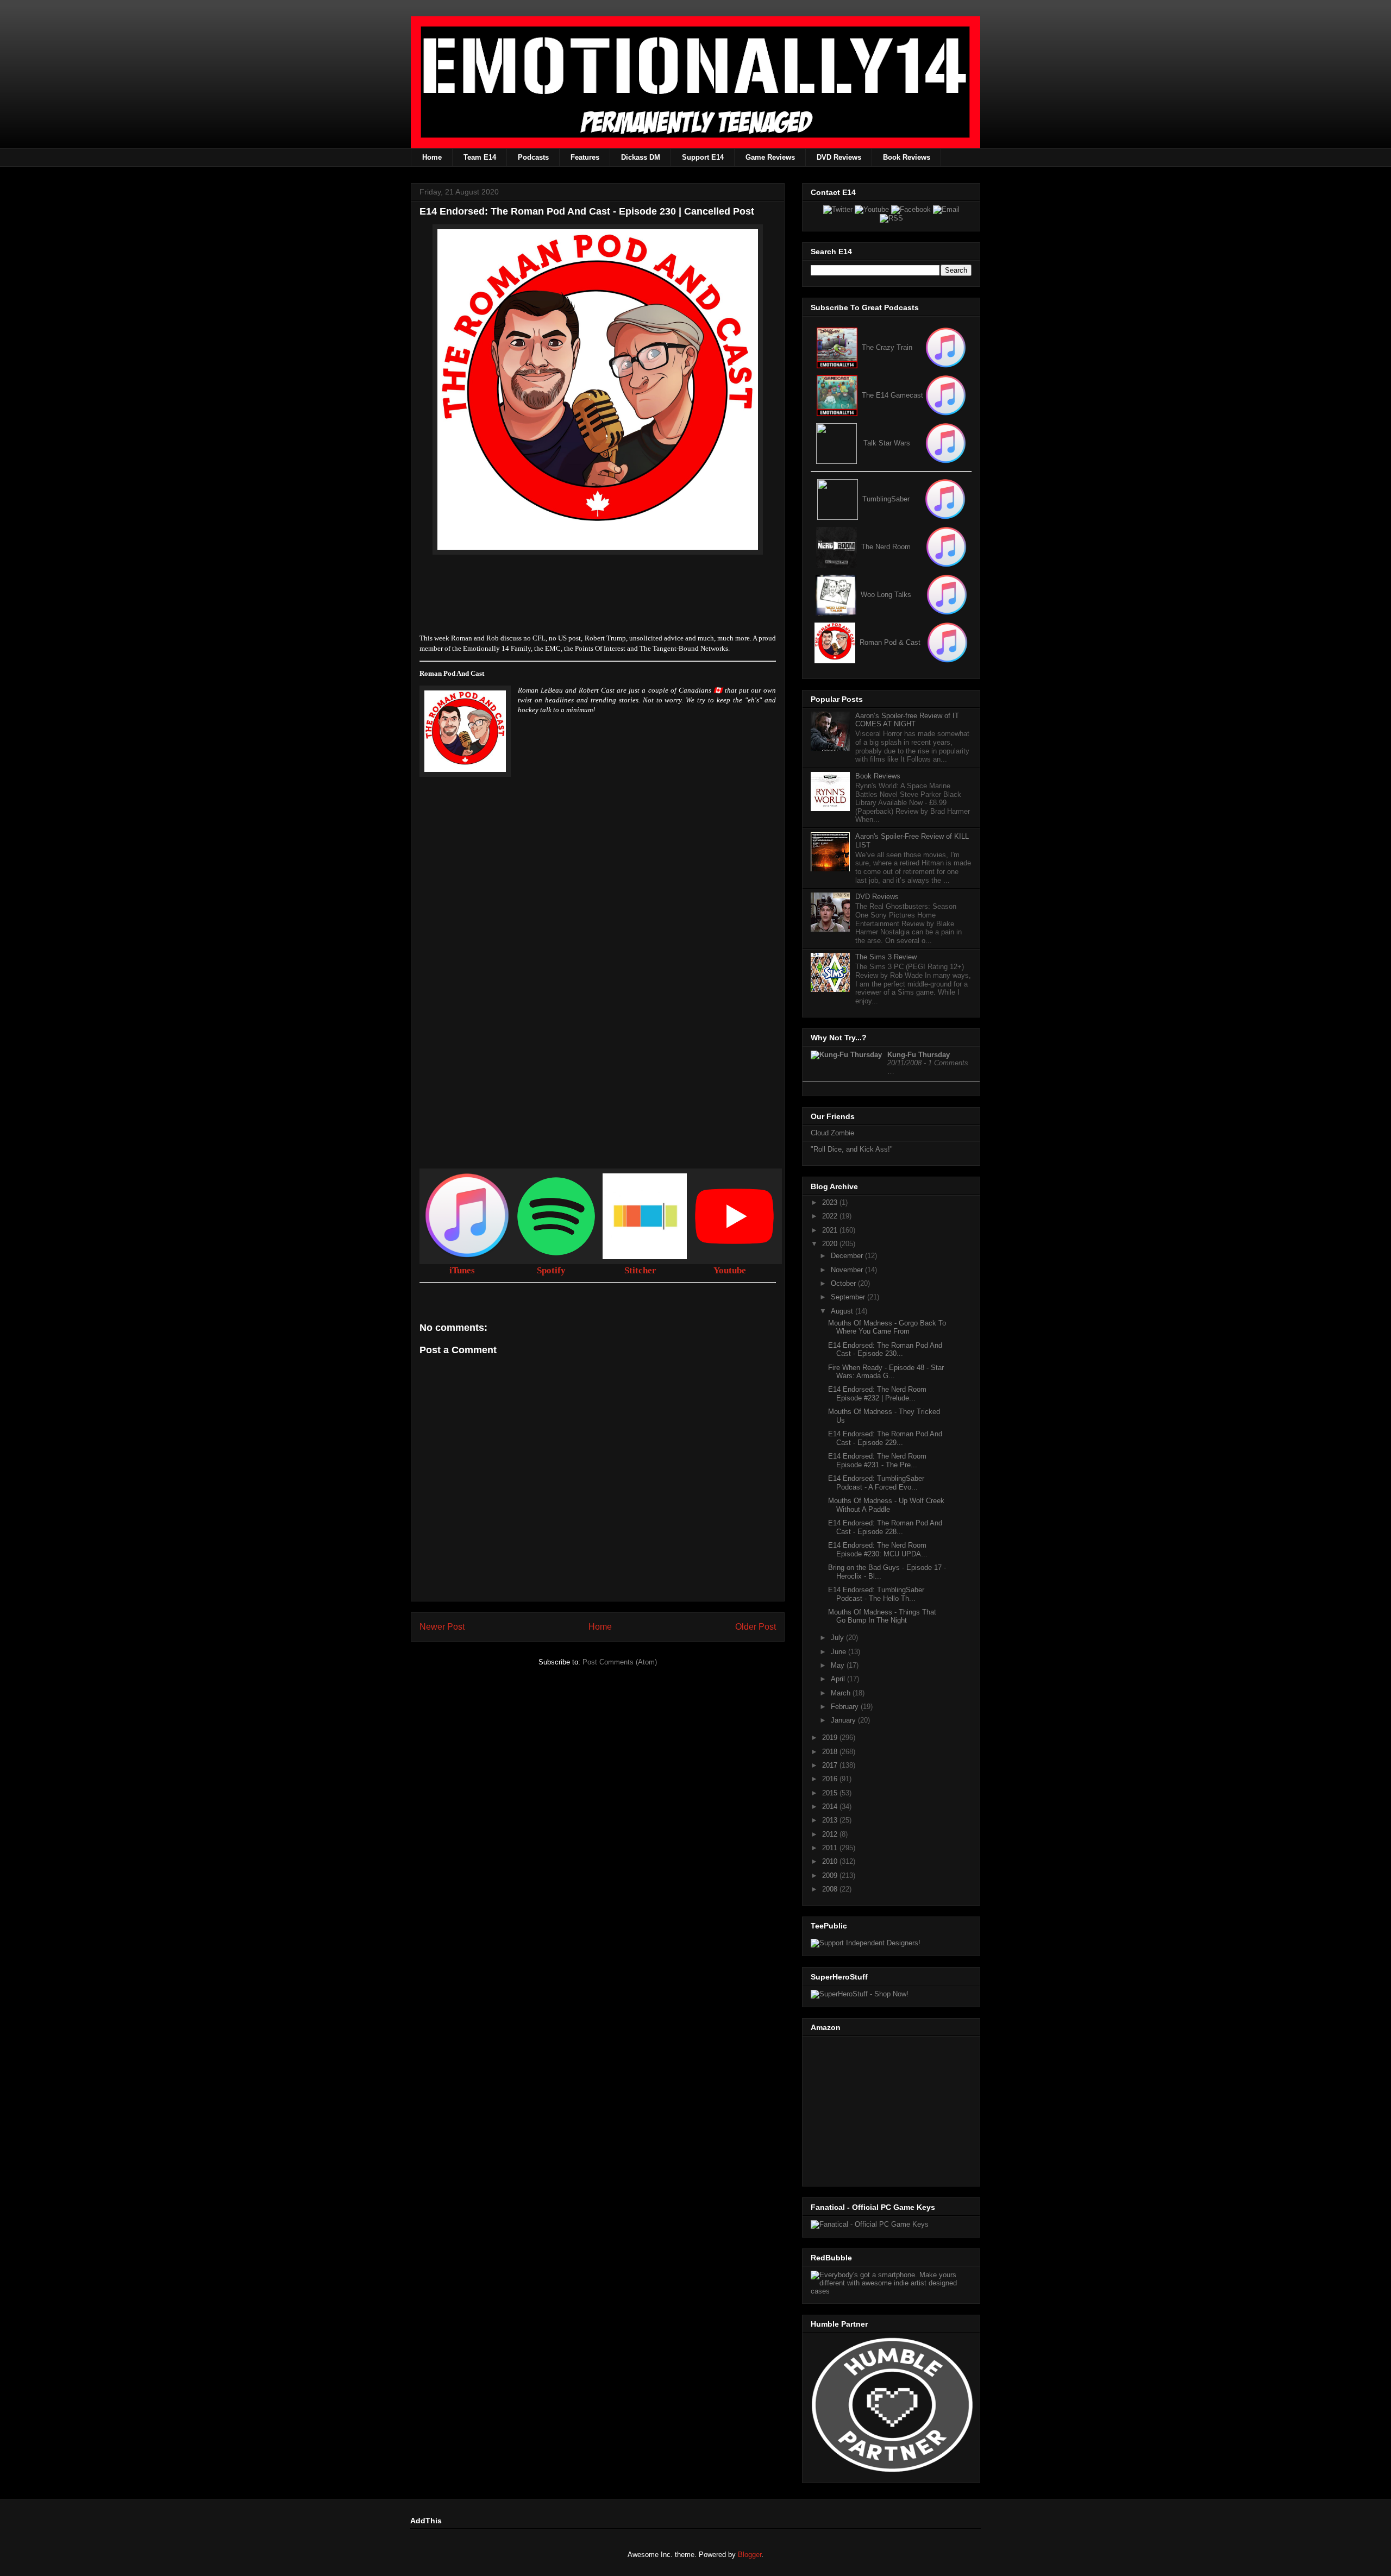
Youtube (730, 1270)
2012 (831, 1834)
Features (585, 157)
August (843, 1311)
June (839, 1652)
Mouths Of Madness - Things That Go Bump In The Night (882, 1616)
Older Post (756, 1627)
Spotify (551, 1270)
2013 (831, 1820)
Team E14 (480, 157)
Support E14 (703, 157)
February (846, 1707)
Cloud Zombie (832, 1133)
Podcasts (533, 157)
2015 (831, 1793)
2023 (831, 1202)
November (848, 1270)
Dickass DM (641, 157)
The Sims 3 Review (886, 957)
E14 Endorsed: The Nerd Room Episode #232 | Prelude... (877, 1394)
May (839, 1665)
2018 (831, 1752)
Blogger (750, 2555)
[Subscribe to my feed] (837, 395)
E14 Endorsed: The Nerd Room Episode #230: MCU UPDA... (878, 1550)
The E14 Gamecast (892, 395)
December (848, 1256)
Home (432, 157)
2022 (831, 1216)
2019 (831, 1738)
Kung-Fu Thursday (919, 1055)
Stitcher (640, 1270)
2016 (831, 1779)
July (838, 1638)
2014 (831, 1807)
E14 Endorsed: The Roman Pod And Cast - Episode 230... (885, 1350)
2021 (831, 1230)
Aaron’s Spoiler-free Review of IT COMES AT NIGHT (907, 720)
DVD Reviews (839, 157)
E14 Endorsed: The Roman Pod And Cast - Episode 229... (885, 1438)
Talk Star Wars (887, 443)
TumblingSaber (886, 499)
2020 (831, 1244)
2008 (831, 1889)
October (844, 1283)
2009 (831, 1876)
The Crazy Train (887, 347)
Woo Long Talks (886, 595)
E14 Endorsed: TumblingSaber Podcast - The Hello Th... (876, 1594)
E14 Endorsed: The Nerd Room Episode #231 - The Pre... (877, 1460)
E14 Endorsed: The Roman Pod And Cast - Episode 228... (885, 1527)
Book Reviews (907, 157)
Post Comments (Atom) (620, 1662)
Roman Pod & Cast (890, 642)
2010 (831, 1861)
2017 (831, 1765)
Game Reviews (770, 157)
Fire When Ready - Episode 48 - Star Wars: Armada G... (886, 1372)
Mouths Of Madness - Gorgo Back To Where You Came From (887, 1327)
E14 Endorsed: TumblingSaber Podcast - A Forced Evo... (876, 1483)
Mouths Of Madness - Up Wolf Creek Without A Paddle (886, 1505)
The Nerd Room (886, 547)
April (839, 1679)
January (844, 1720)
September (849, 1297)
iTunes (462, 1270)
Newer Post (442, 1627)
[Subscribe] (946, 395)
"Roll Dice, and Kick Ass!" (852, 1149)
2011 (831, 1848)
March (842, 1693)
